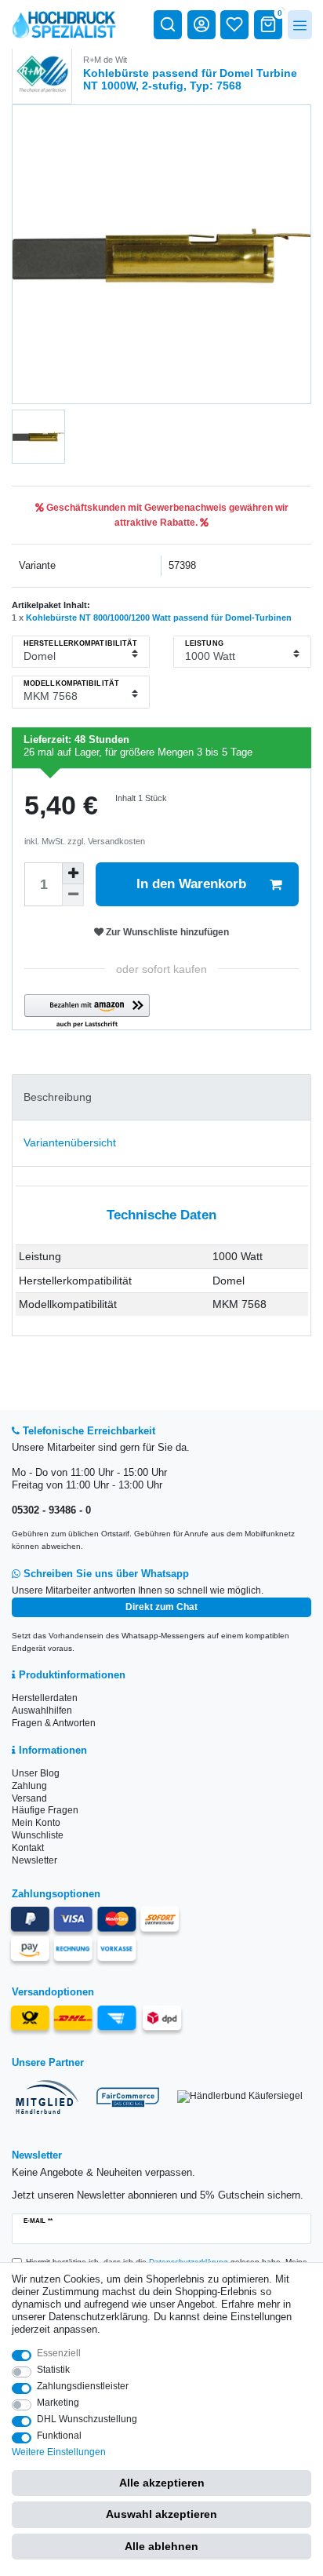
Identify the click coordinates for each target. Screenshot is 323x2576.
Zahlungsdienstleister (83, 2386)
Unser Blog (36, 1773)
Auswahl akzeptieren (161, 2514)
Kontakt (28, 1848)
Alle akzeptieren (162, 2483)
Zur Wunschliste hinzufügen (166, 932)
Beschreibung (58, 1097)
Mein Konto (36, 1823)
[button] (87, 1012)
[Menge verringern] (73, 895)
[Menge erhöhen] (73, 873)
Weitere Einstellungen (59, 2452)
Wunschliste (38, 1835)
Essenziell (59, 2353)
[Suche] (168, 24)
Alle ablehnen (161, 2546)
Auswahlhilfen (42, 1711)
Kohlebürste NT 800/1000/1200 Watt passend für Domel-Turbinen (159, 618)
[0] (268, 24)
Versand (29, 1798)
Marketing (58, 2403)
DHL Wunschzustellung (87, 2419)
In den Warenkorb (191, 884)
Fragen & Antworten (54, 1723)
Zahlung (29, 1786)
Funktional (59, 2436)
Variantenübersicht (70, 1142)
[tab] (161, 1097)
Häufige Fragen (45, 1810)
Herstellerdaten (45, 1698)
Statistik (53, 2370)
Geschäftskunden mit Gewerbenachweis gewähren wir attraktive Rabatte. (166, 515)
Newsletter (34, 1860)
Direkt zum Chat (161, 1607)
